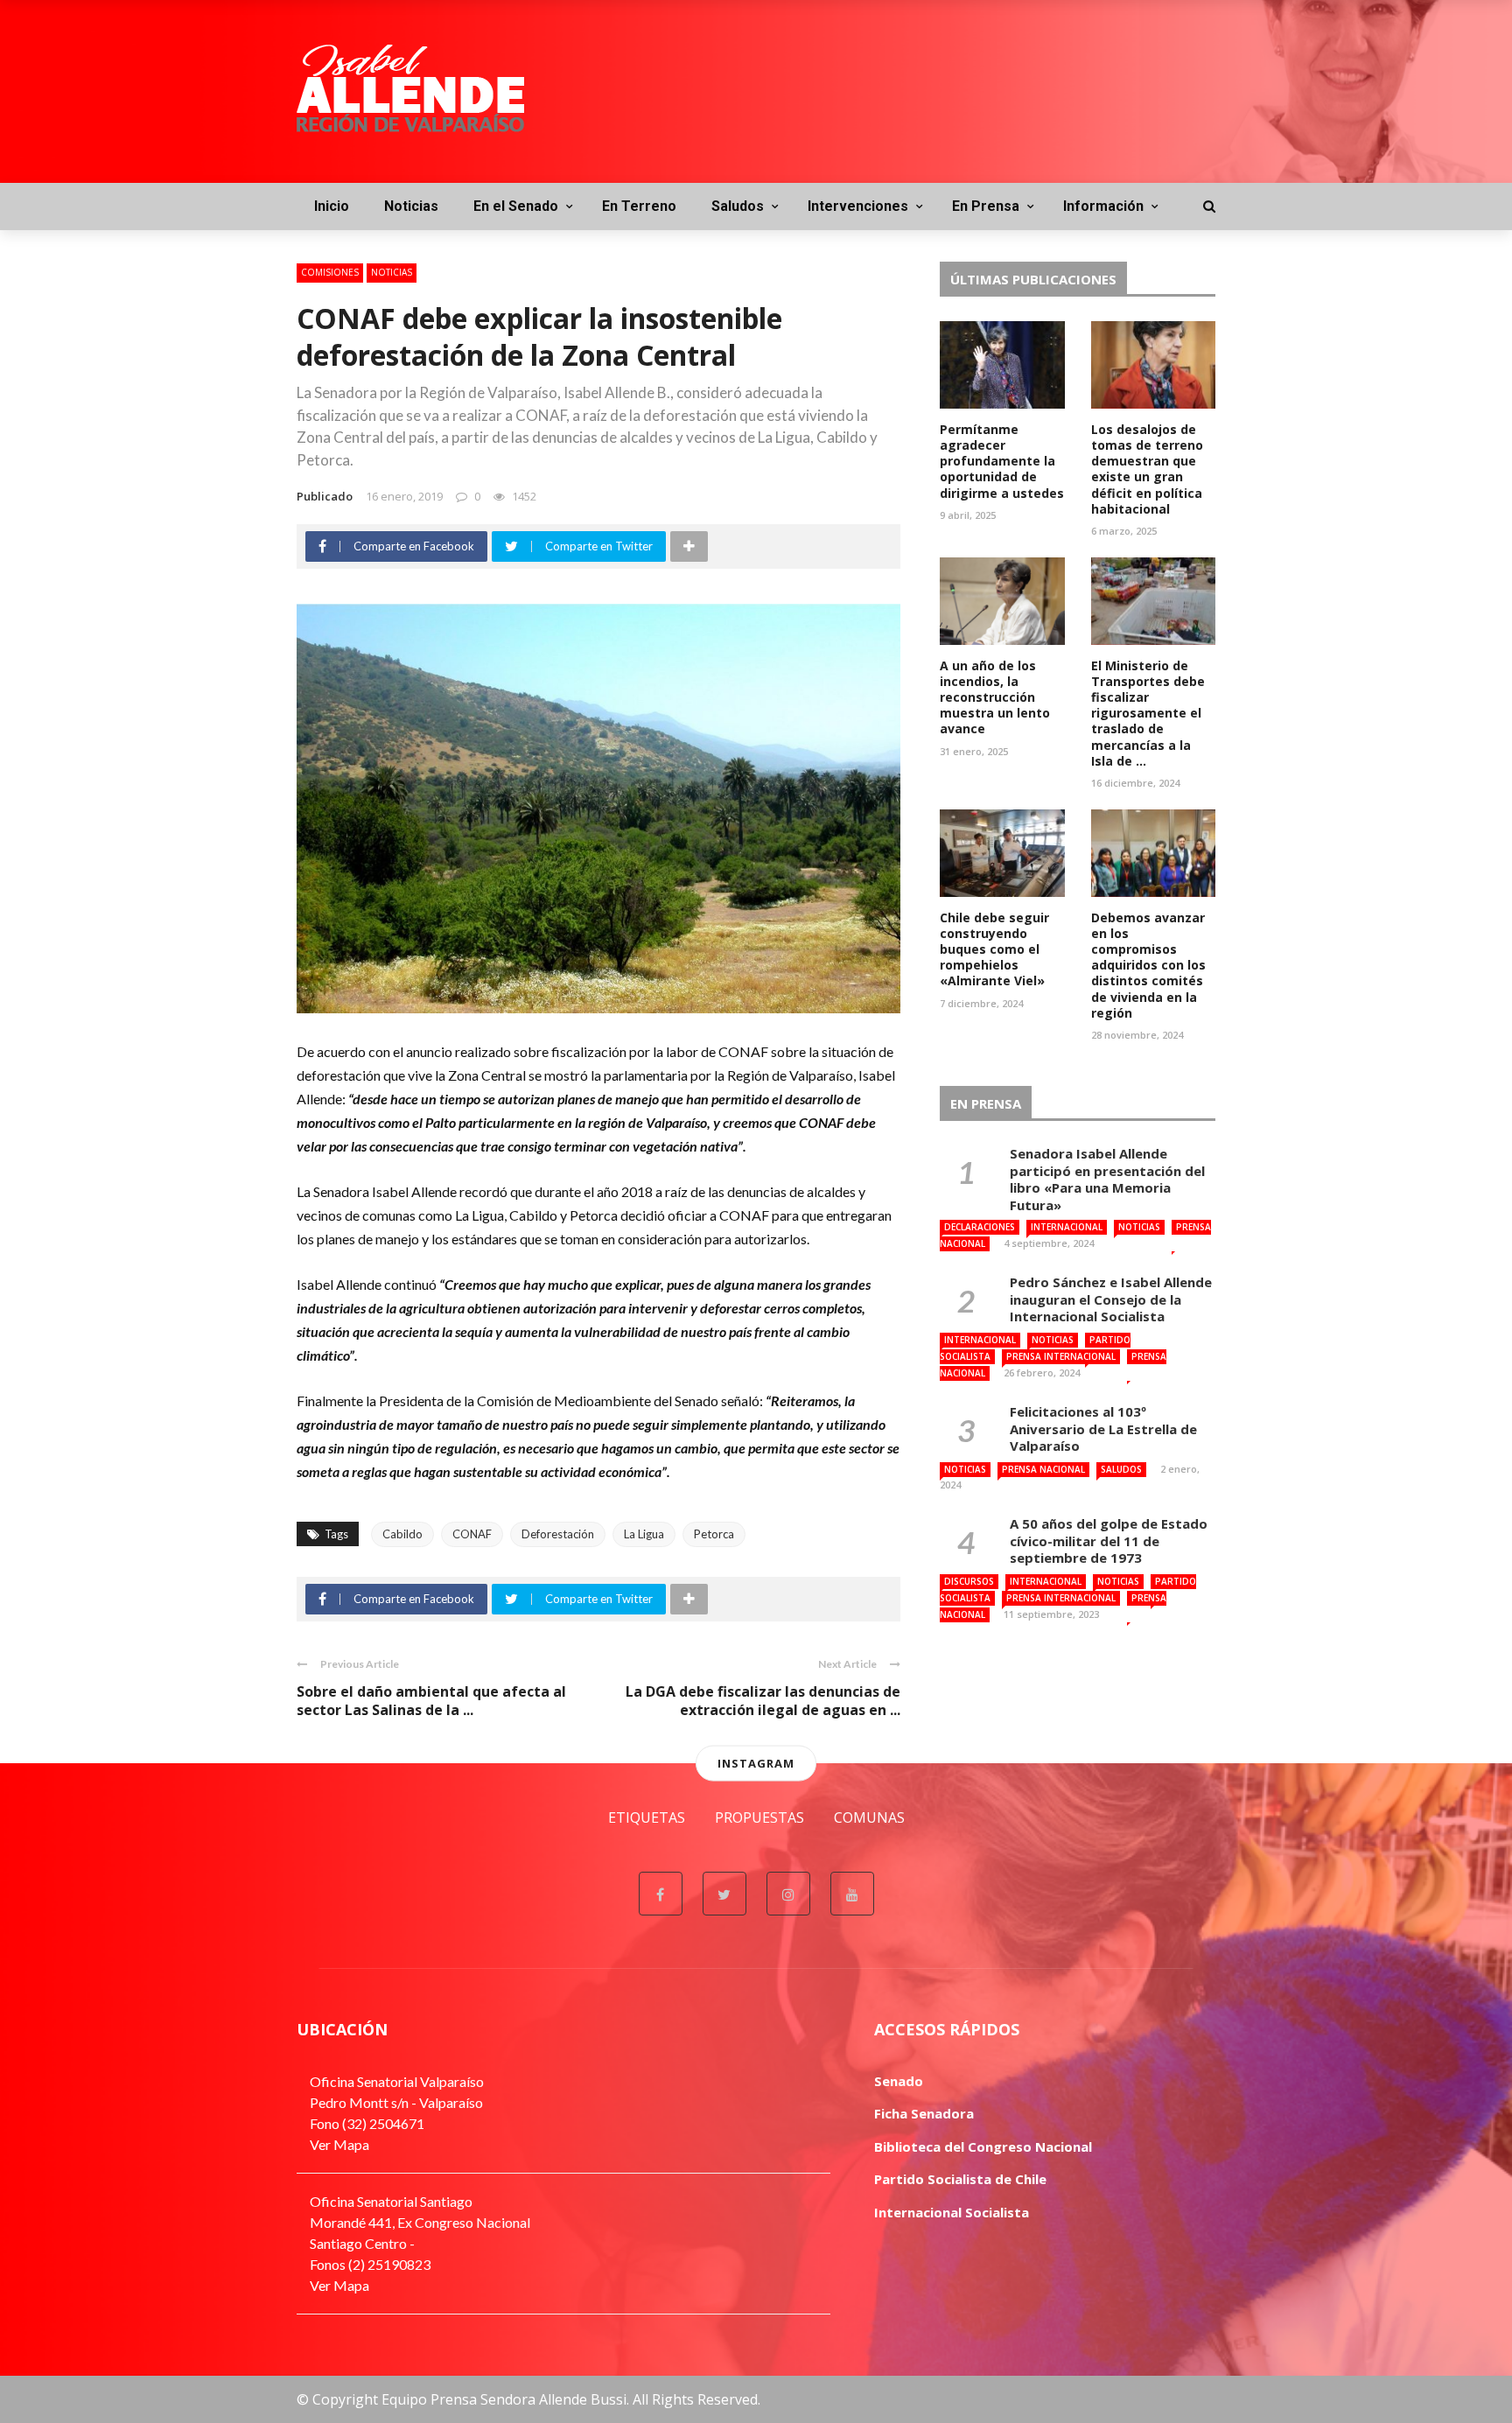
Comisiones (330, 272)
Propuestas (759, 1817)
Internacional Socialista (952, 2212)
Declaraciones (980, 1227)
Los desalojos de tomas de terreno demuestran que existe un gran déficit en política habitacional (1147, 469)
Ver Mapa (339, 2144)
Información (1103, 206)
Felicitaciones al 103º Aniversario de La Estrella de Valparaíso (1103, 1429)
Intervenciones (858, 206)
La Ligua (644, 1534)
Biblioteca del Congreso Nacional (983, 2146)
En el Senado (516, 206)
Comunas (869, 1817)
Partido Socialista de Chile (960, 2179)
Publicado (325, 496)
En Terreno (639, 206)
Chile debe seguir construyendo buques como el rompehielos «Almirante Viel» (994, 949)
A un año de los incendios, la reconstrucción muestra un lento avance (995, 697)
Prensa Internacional (1061, 1356)
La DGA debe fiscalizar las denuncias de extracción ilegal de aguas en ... (763, 1701)
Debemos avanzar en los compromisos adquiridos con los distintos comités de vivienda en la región (1148, 965)
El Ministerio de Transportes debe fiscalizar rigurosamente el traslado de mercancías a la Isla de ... (1148, 713)
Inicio (332, 206)
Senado (899, 2081)
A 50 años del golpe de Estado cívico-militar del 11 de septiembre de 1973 (1109, 1541)
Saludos (738, 206)
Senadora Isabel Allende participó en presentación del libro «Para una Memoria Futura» (1107, 1179)
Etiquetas (647, 1817)
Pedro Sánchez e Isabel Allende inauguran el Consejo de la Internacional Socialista (1111, 1299)
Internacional (1067, 1227)
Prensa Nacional (1043, 1469)
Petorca (714, 1534)
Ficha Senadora (924, 2113)
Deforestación (558, 1534)
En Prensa (986, 206)
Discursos (969, 1581)
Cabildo (402, 1534)
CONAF (472, 1534)
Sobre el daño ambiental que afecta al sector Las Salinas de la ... (431, 1701)
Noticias (411, 206)
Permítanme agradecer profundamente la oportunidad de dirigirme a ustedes (1002, 461)
